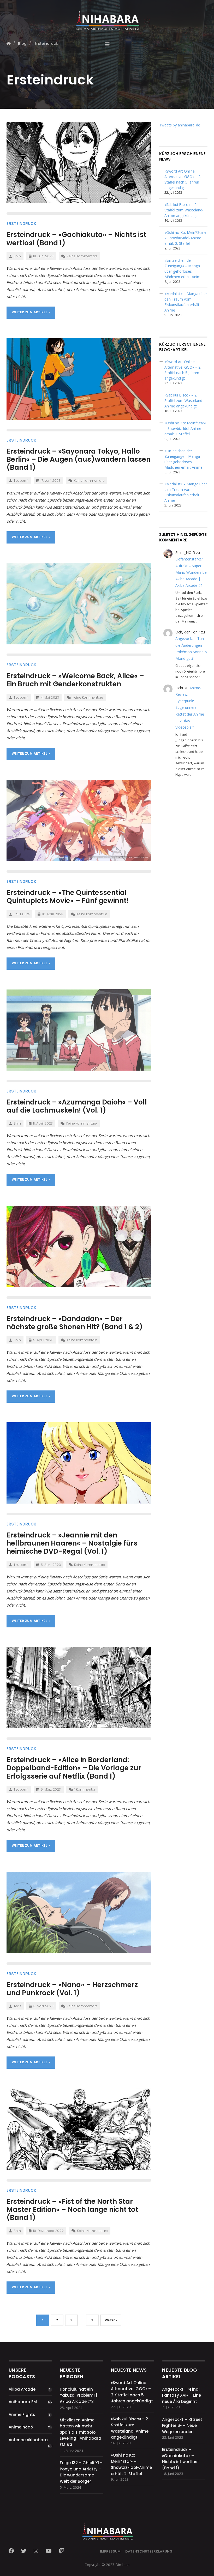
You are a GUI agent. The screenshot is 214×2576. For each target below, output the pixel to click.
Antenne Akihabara (28, 2440)
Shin (17, 256)
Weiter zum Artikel (30, 312)
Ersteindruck (21, 224)
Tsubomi (21, 481)
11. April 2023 (43, 1123)
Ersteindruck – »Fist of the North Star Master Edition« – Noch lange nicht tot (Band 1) (72, 2209)
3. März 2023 (43, 2006)
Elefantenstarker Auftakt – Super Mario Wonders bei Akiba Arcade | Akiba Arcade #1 (191, 572)
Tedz (17, 2006)
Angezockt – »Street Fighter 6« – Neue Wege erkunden (182, 2426)
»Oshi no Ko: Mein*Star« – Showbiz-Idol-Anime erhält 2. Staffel (185, 238)
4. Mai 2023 (50, 697)
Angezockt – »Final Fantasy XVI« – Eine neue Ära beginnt (182, 2395)
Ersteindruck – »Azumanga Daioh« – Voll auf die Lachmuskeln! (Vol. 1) (77, 1106)
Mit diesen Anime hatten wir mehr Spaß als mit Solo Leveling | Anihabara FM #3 (81, 2432)
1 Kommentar (85, 1789)
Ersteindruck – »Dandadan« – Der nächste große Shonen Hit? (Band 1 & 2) (75, 1323)
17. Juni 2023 (51, 481)
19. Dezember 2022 (48, 2231)
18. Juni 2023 (43, 256)
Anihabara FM (23, 2402)
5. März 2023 (51, 1789)
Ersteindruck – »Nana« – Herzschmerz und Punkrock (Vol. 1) (72, 1989)
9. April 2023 (43, 1340)
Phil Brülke (22, 914)
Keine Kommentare (82, 256)
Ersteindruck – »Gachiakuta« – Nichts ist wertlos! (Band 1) (76, 239)
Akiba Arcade (22, 2389)
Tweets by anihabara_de (180, 125)
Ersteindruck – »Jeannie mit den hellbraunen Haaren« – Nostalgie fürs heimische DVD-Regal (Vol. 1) (72, 1543)
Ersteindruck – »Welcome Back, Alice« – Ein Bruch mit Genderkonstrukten (75, 680)
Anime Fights (22, 2415)
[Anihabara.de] (107, 17)
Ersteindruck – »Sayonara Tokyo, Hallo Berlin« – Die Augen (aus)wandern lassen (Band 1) (79, 459)
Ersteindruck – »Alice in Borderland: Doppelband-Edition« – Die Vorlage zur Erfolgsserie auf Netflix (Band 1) (74, 1768)
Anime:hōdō (21, 2427)
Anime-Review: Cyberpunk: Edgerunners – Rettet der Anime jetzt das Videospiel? (190, 707)
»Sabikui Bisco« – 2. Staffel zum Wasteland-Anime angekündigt (184, 210)
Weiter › (111, 2320)
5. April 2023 (51, 1565)
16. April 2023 (53, 914)
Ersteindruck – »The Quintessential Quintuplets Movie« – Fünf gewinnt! (68, 897)
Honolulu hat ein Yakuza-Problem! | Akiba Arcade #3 (78, 2395)
